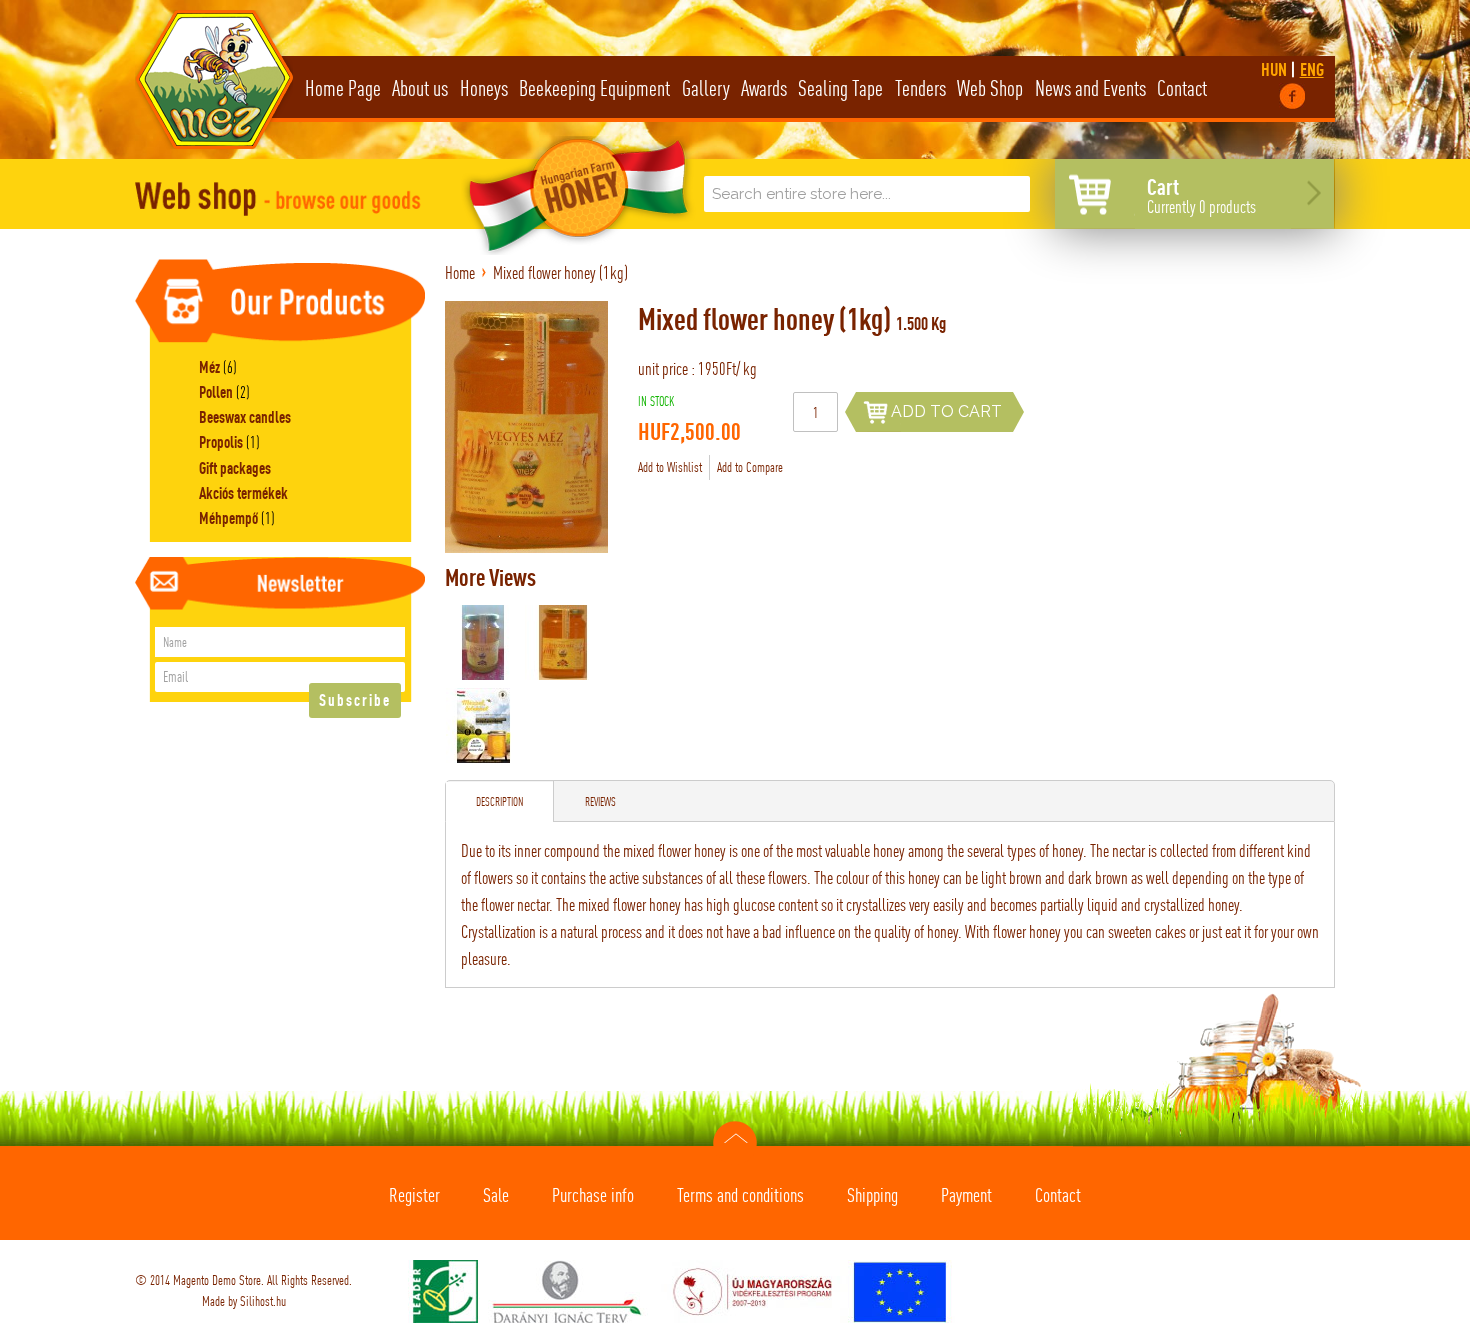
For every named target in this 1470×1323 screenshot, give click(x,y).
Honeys (484, 88)
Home (460, 272)
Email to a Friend (825, 468)
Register (414, 1195)
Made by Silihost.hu (244, 1301)
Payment (966, 1195)
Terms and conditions (740, 1195)
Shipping (872, 1195)
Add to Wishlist (670, 467)
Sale (496, 1195)
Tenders (920, 88)
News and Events (1090, 88)
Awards (764, 88)
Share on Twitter (905, 468)
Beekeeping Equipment (594, 88)
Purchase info (593, 1195)
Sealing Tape (840, 88)
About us (420, 88)
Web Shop (990, 88)
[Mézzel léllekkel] (483, 725)
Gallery (706, 88)
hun (1275, 69)
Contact (1182, 88)
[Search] (1010, 196)
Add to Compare (750, 467)
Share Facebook (865, 468)
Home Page (343, 88)
